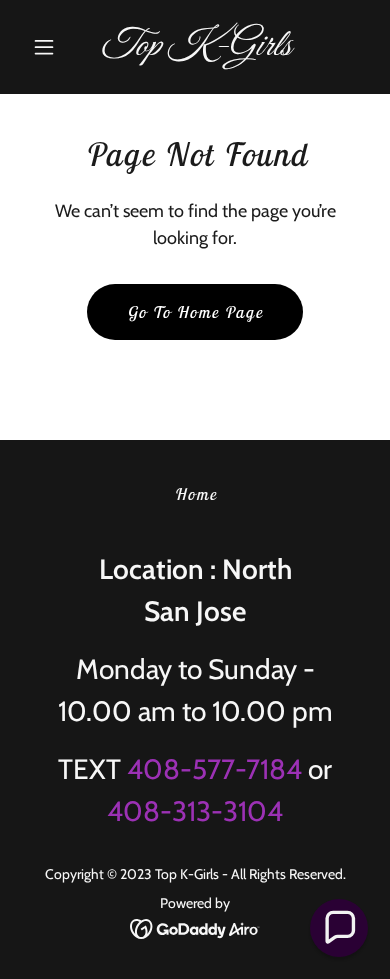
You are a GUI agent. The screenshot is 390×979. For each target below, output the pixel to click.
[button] (49, 47)
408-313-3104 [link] (195, 811)
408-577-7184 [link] (214, 769)
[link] (194, 49)
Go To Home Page (195, 312)
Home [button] (195, 494)
